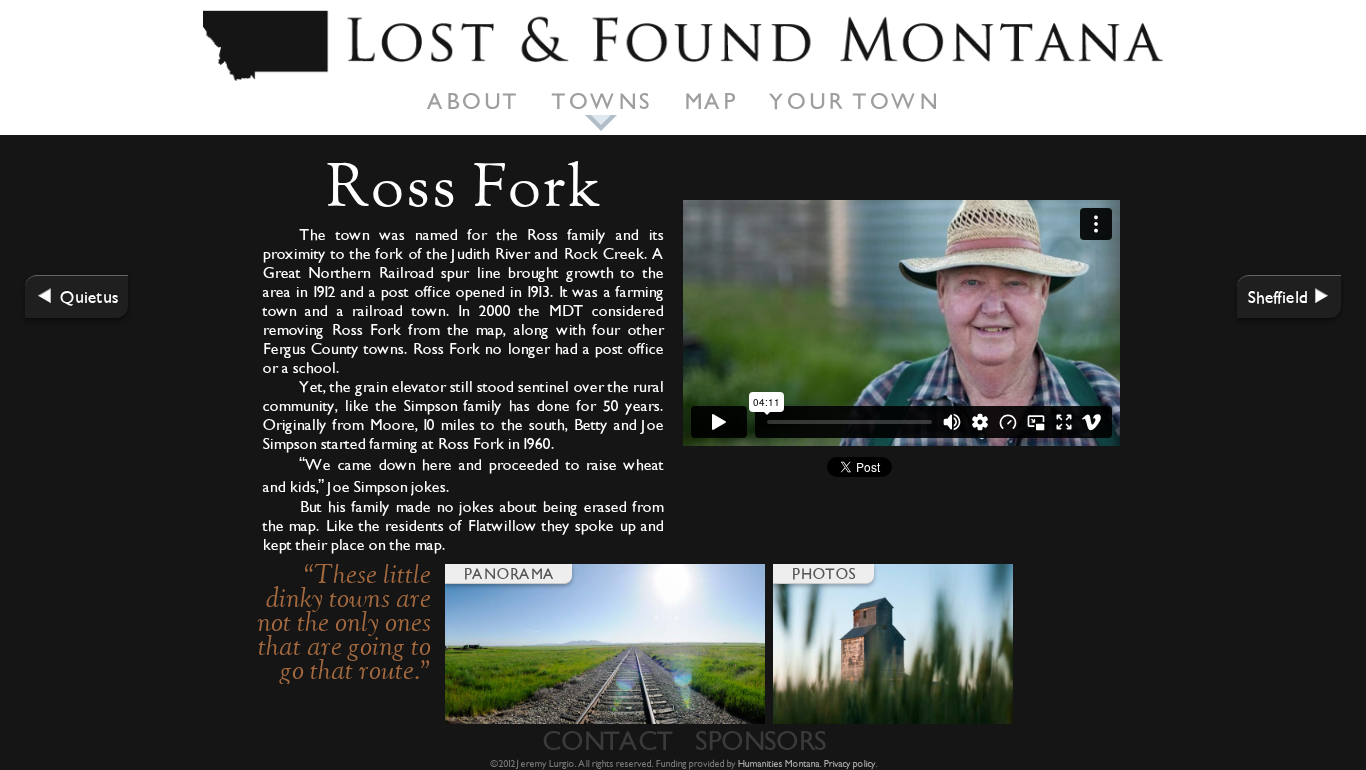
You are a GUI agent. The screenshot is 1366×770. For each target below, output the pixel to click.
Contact (606, 740)
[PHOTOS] (893, 719)
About (473, 101)
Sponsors (759, 740)
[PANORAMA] (605, 719)
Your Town (854, 101)
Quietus (88, 297)
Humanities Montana (778, 763)
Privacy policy (849, 763)
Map (710, 101)
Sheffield (1277, 297)
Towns (601, 101)
